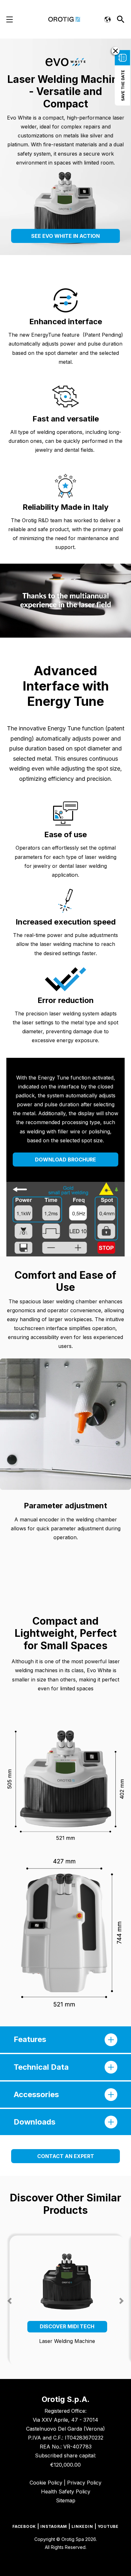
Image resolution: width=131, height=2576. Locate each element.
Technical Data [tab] (41, 2067)
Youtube (108, 2526)
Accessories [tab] (36, 2094)
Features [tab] (30, 2039)
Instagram (54, 2526)
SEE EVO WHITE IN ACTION (65, 236)
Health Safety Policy (66, 2492)
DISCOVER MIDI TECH (67, 2326)
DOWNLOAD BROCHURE (65, 1160)
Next (121, 2301)
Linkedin (82, 2526)
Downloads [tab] (34, 2122)
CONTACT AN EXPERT (66, 2156)
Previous (10, 2301)
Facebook (24, 2526)
